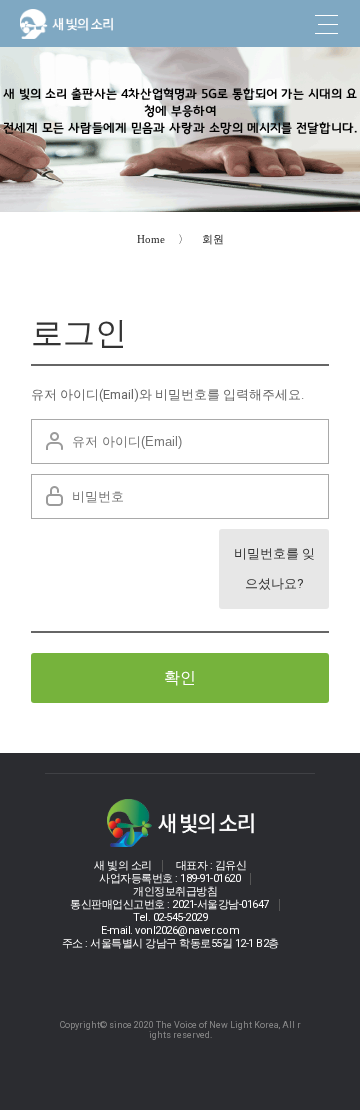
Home (151, 239)
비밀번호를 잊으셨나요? (274, 568)
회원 (213, 239)
